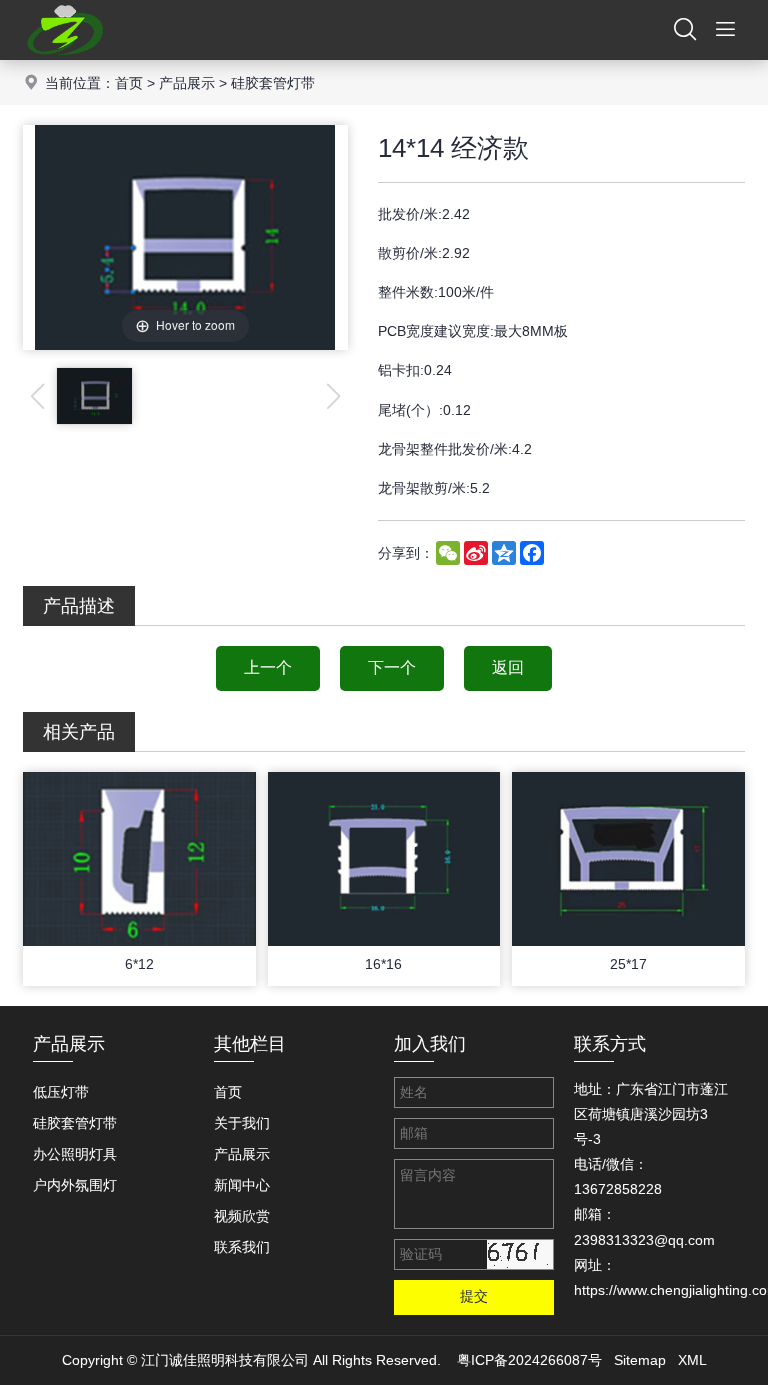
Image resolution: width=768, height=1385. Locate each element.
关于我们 (242, 1123)
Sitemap (640, 1360)
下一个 (392, 667)
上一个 (268, 667)
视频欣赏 (242, 1216)
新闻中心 (242, 1185)
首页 (129, 83)
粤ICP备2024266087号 (529, 1360)
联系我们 (242, 1247)
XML (692, 1360)
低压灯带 (61, 1092)
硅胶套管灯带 (273, 83)
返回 (508, 667)
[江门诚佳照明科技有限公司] (65, 55)
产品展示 (187, 83)
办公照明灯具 (75, 1154)
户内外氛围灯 (75, 1185)
